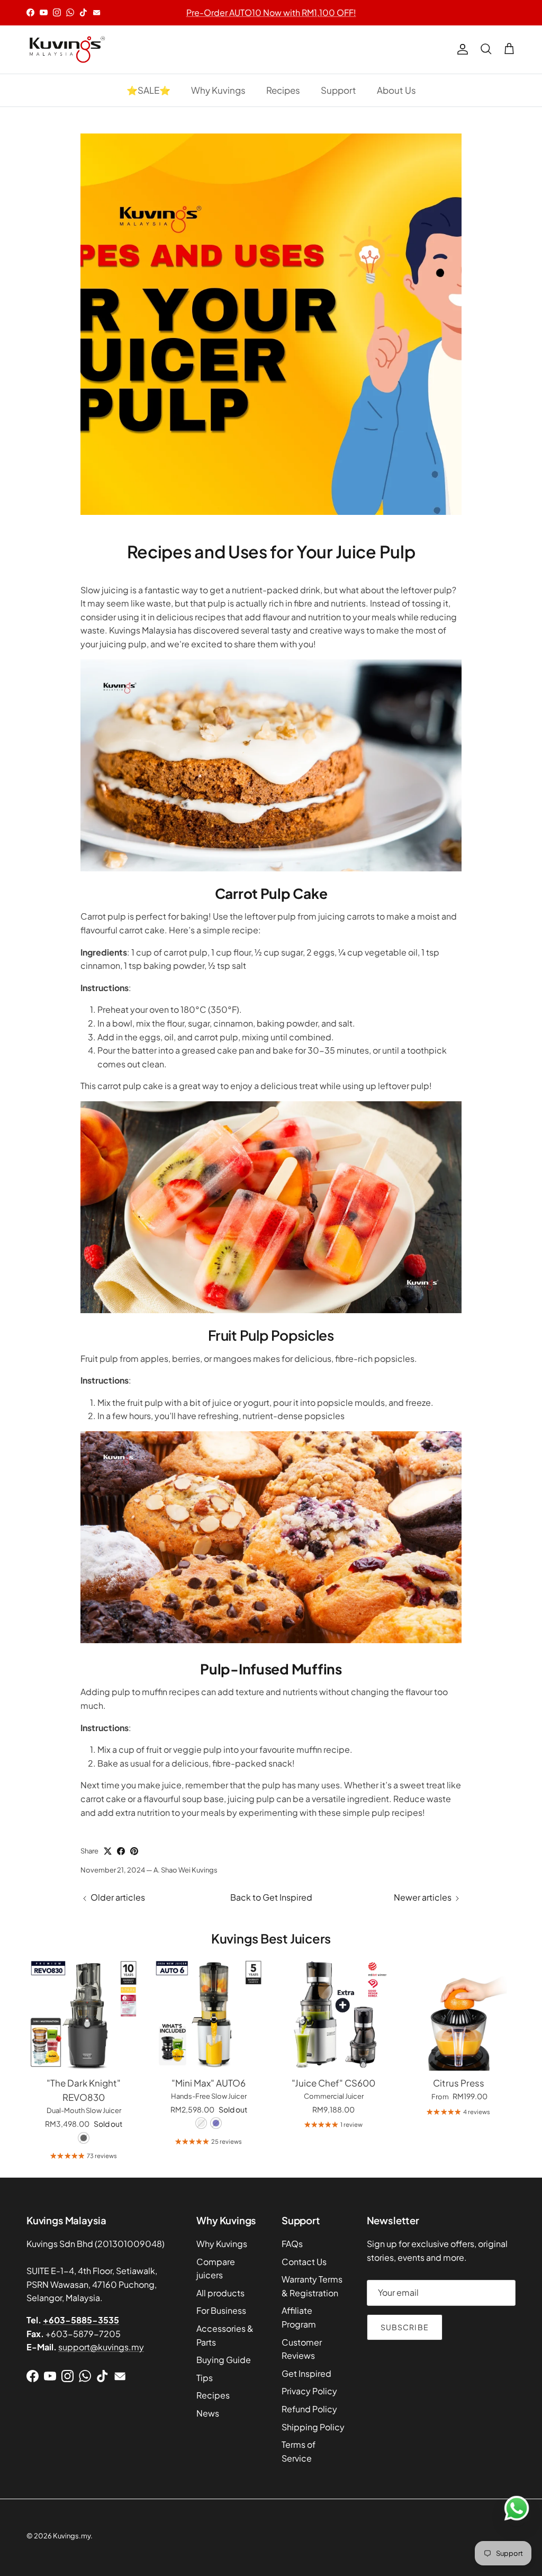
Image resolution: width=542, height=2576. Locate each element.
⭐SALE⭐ (148, 90)
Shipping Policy (313, 2427)
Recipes (283, 90)
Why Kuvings (218, 90)
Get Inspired (306, 2373)
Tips (205, 2378)
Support (338, 90)
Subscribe (405, 2327)
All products (220, 2293)
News (208, 2413)
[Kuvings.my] (66, 50)
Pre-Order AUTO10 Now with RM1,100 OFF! (271, 12)
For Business (221, 2310)
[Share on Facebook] (121, 1851)
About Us (396, 90)
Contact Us (304, 2262)
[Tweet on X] (108, 1851)
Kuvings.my (72, 2536)
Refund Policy (309, 2409)
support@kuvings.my (101, 2347)
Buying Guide (224, 2360)
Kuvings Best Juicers (271, 1938)
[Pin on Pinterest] (134, 1851)
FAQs (292, 2244)
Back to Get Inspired (271, 1897)
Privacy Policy (309, 2391)
